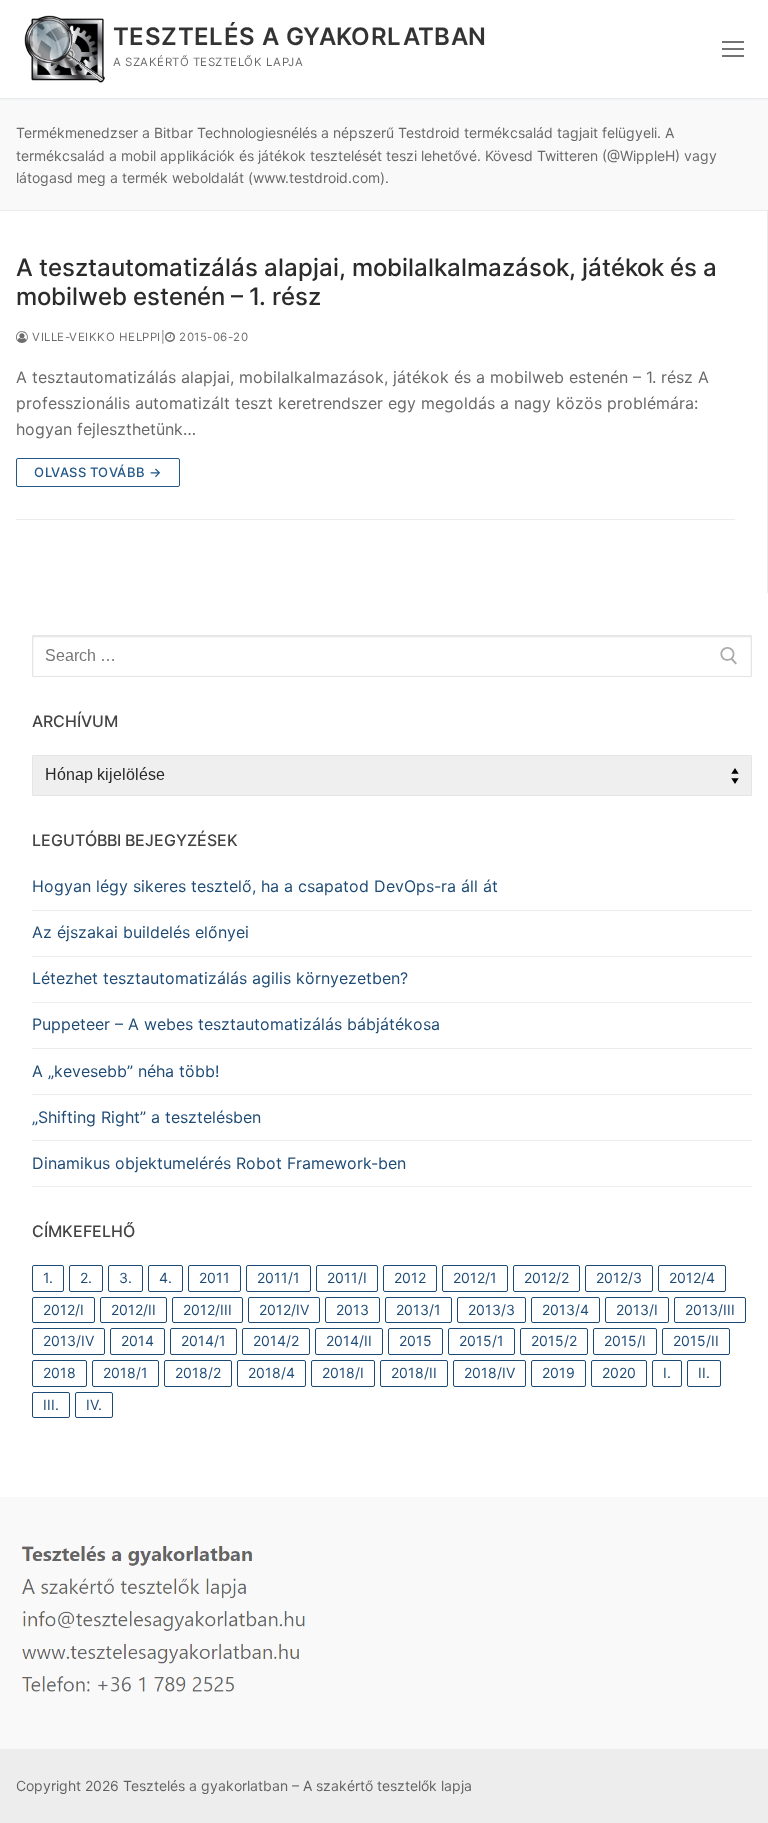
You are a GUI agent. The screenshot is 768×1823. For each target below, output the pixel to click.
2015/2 (554, 1340)
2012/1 (475, 1277)
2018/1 (125, 1372)
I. (667, 1372)
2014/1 (203, 1340)
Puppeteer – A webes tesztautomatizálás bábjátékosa (236, 1024)
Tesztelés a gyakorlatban (300, 36)
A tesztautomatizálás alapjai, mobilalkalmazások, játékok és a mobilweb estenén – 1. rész (366, 282)
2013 (352, 1309)
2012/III (207, 1309)
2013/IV (68, 1340)
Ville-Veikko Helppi (95, 337)
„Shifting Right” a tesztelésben (146, 1117)
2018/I (343, 1372)
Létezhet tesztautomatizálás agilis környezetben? (220, 978)
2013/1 (418, 1309)
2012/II (133, 1309)
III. (51, 1404)
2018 (59, 1372)
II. (704, 1372)
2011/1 (278, 1277)
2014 (137, 1340)
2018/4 (271, 1372)
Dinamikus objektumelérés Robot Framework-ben (219, 1163)
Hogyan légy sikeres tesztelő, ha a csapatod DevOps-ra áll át (265, 886)
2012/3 (619, 1277)
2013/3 (491, 1309)
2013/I (637, 1309)
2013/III (710, 1309)
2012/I (63, 1309)
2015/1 (481, 1340)
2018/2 (198, 1372)
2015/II (696, 1340)
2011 (214, 1277)
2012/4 (692, 1277)
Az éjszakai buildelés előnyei (140, 932)
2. (86, 1277)
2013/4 (565, 1309)
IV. (94, 1404)
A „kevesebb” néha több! (125, 1071)
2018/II (414, 1372)
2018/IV (489, 1372)
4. (165, 1277)
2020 (619, 1372)
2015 (415, 1340)
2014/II (349, 1340)
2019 (558, 1372)
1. (48, 1277)
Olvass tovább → (98, 472)
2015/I (625, 1340)
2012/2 (546, 1277)
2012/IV (284, 1309)
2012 (410, 1277)
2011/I (347, 1277)
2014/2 (276, 1340)
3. (125, 1277)
